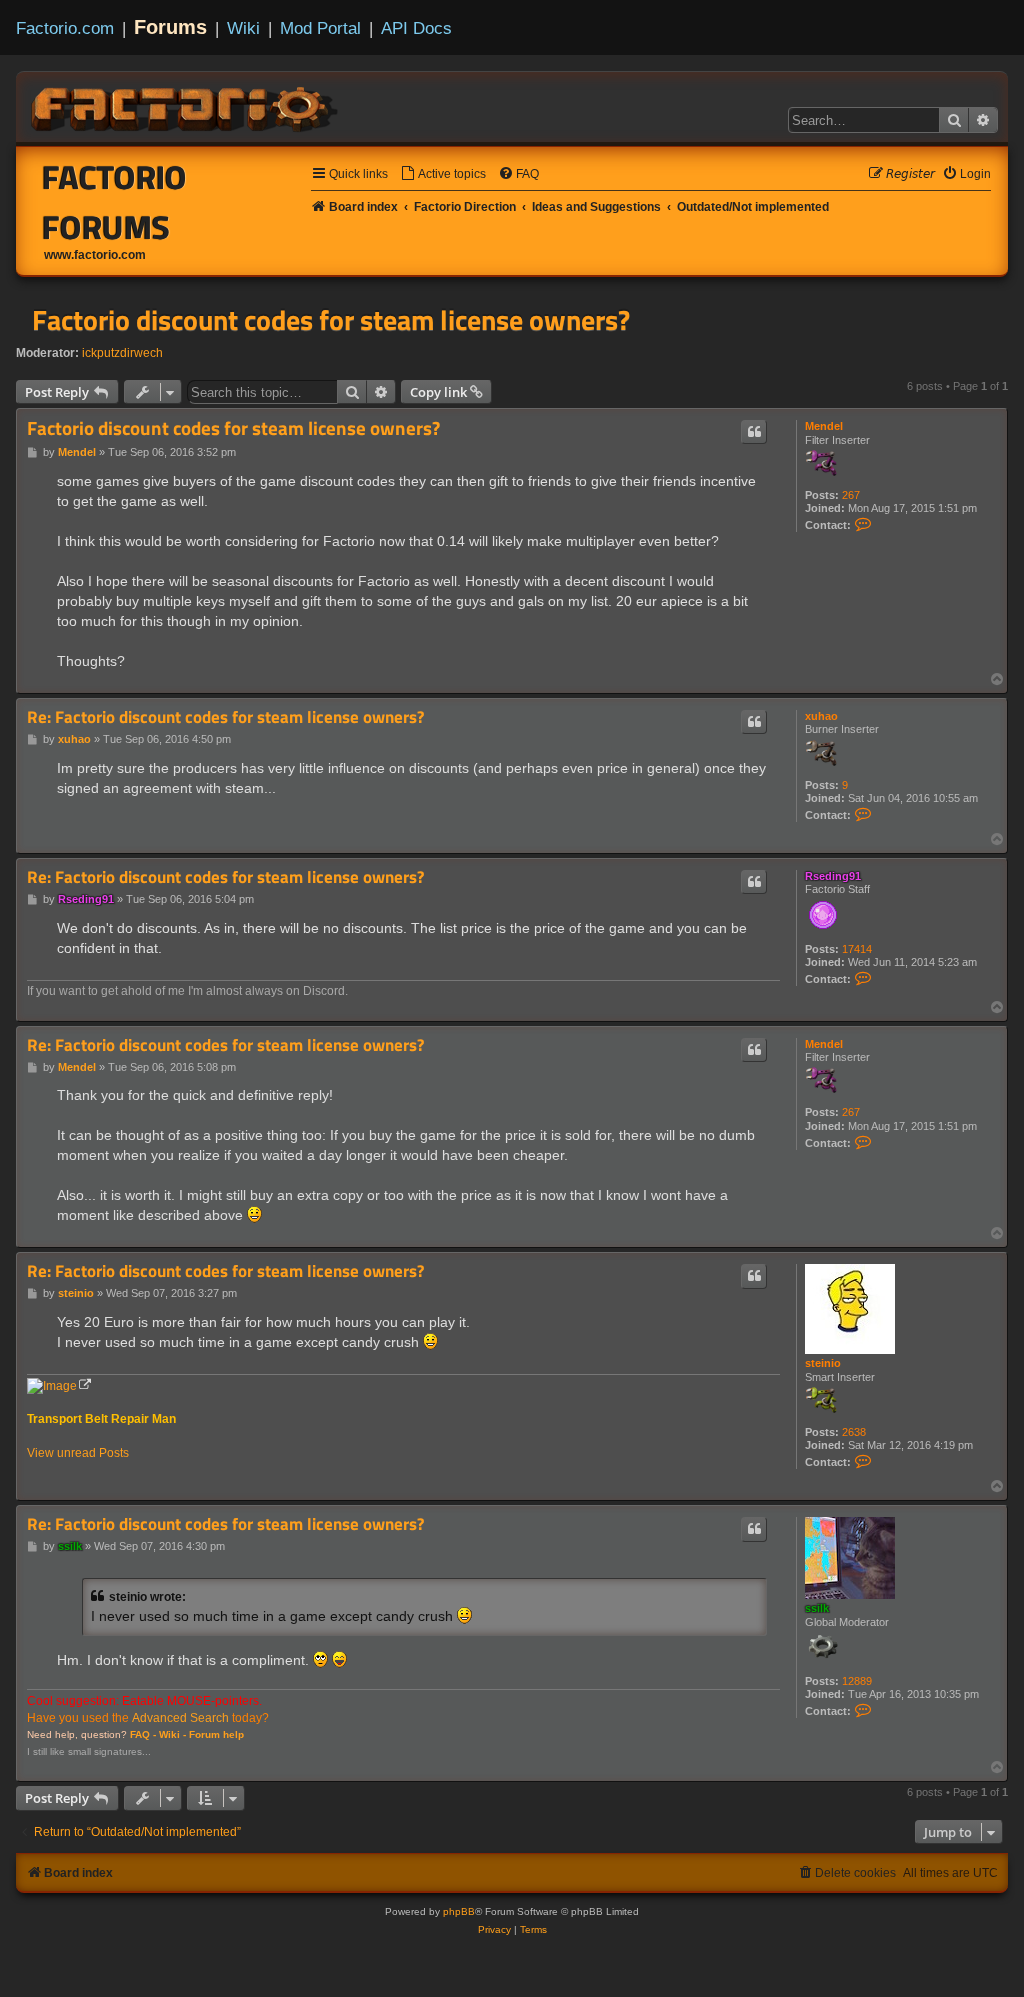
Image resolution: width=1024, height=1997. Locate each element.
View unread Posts (78, 1453)
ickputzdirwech (122, 353)
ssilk (817, 1608)
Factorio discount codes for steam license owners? (331, 320)
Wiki (243, 28)
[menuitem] (443, 174)
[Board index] (186, 106)
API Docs (416, 28)
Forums (170, 27)
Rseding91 (833, 876)
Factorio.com (65, 28)
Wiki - (172, 1734)
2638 (854, 1432)
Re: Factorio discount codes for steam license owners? (225, 717)
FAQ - (143, 1734)
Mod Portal (320, 28)
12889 (857, 1681)
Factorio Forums (114, 202)
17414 (857, 949)
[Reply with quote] (754, 432)
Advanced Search (180, 1718)
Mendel (824, 426)
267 (851, 495)
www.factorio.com (95, 255)
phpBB (459, 1911)
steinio (823, 1363)
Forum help (216, 1734)
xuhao (821, 716)
